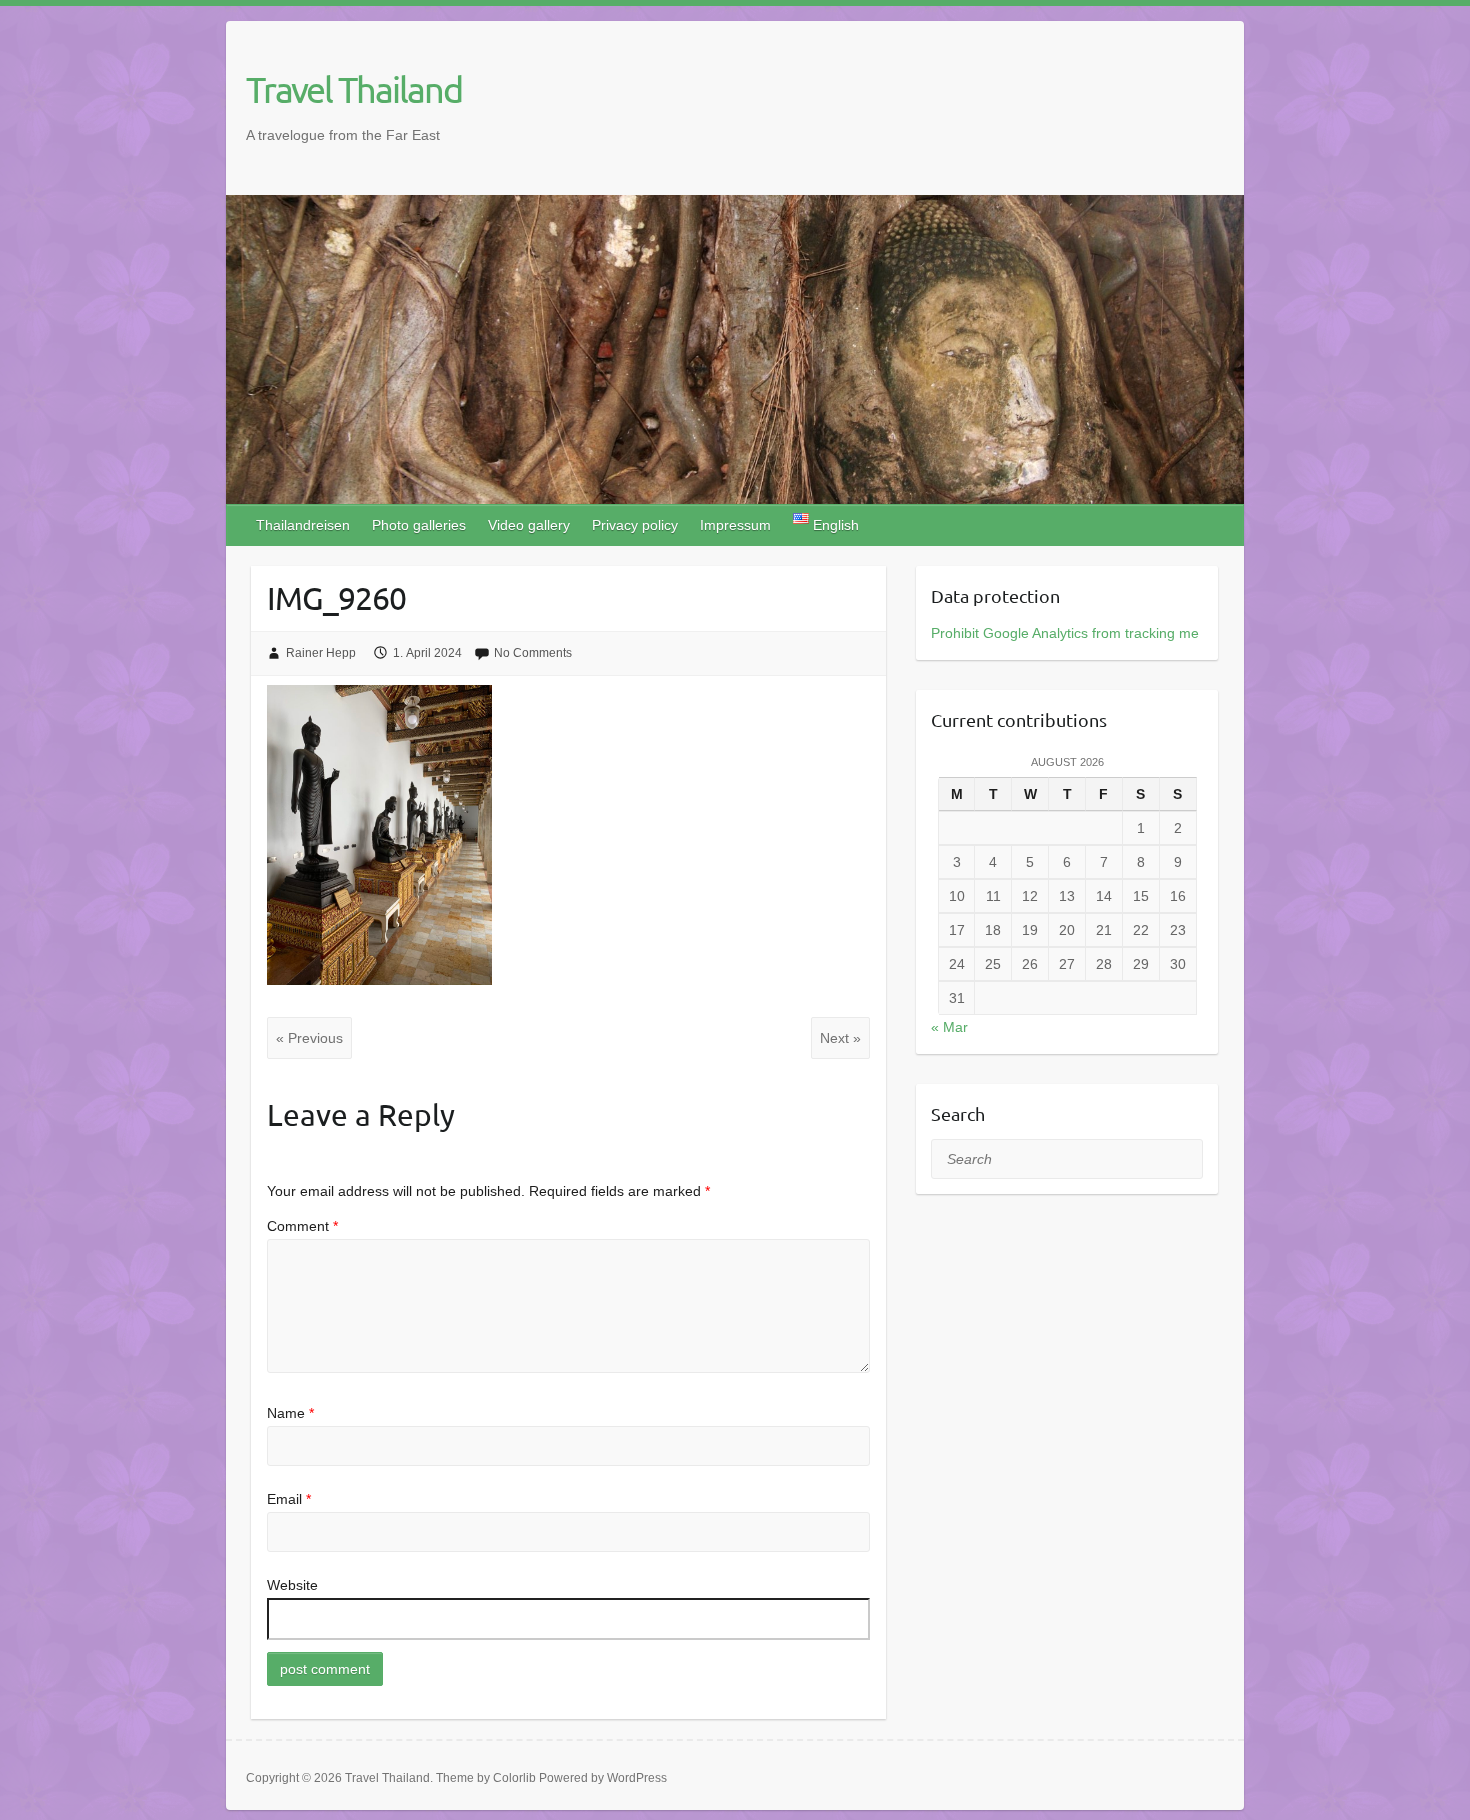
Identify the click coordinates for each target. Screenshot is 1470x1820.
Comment (302, 1226)
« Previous (309, 1038)
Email (289, 1499)
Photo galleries (419, 525)
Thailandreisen (303, 525)
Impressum (735, 525)
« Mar (949, 1027)
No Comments (533, 653)
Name (290, 1413)
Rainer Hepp (321, 653)
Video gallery (529, 525)
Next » (840, 1038)
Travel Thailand (354, 89)
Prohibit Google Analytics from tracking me (1065, 633)
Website (292, 1585)
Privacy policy (635, 525)
